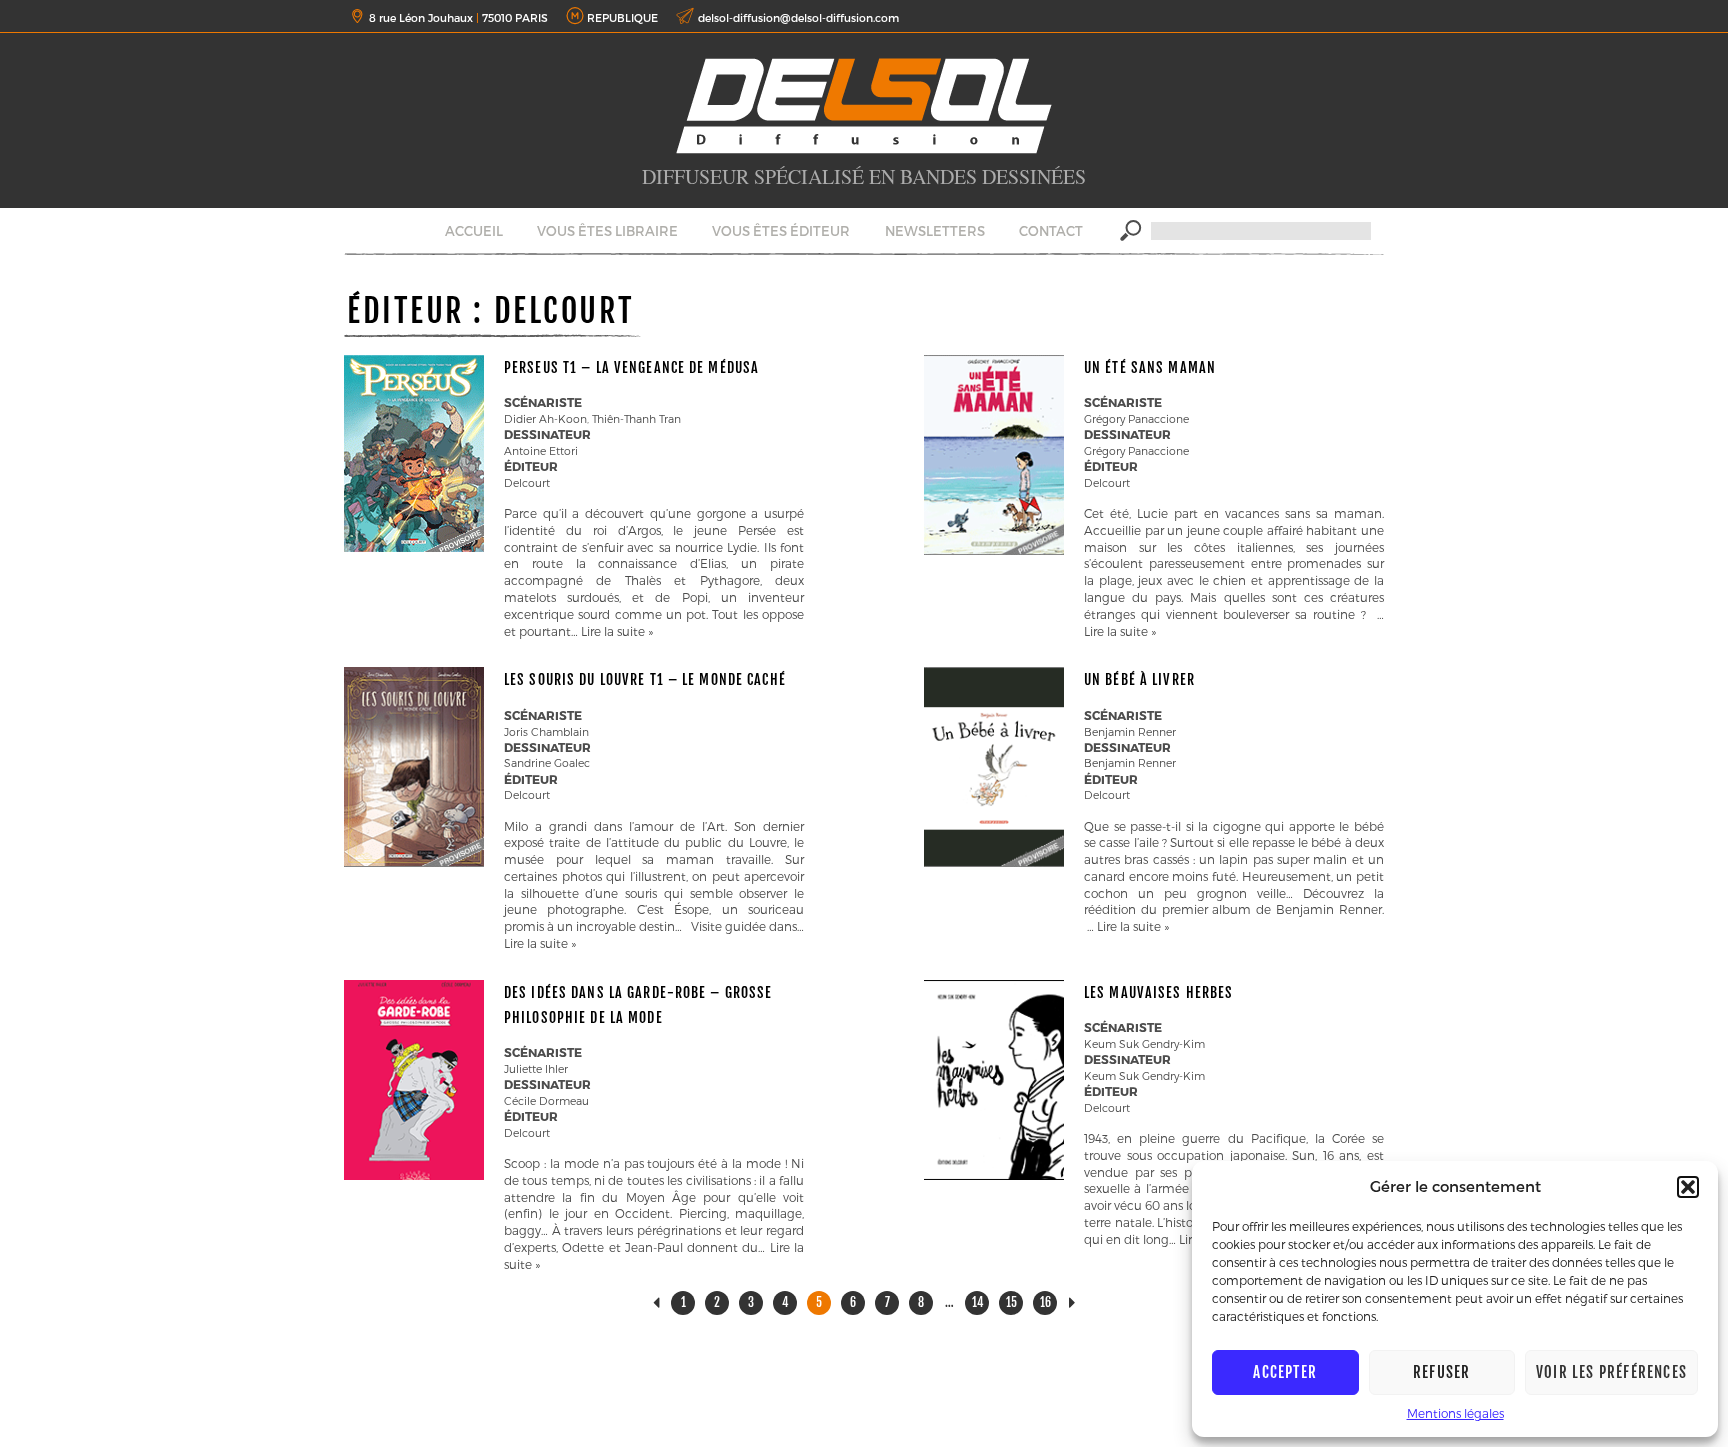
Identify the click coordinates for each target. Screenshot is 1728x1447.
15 (1011, 1302)
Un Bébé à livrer (1139, 679)
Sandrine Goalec (547, 762)
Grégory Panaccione (1136, 418)
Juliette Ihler (536, 1068)
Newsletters (935, 231)
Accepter (1285, 1372)
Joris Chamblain (546, 731)
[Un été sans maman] (994, 550)
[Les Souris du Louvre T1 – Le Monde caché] (414, 862)
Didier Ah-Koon (545, 418)
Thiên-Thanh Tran (636, 418)
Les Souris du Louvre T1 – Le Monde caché (645, 679)
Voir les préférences (1611, 1372)
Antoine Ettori (541, 450)
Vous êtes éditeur (781, 231)
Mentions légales (1455, 1413)
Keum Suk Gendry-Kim (1144, 1043)
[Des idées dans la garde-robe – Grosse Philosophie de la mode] (414, 1175)
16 (1045, 1302)
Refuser (1441, 1372)
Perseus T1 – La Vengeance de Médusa (631, 367)
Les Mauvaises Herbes (1158, 992)
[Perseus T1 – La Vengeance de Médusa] (414, 547)
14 (977, 1302)
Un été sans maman (1150, 367)
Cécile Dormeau (546, 1100)
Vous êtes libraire (607, 231)
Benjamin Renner (1130, 731)
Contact (1051, 231)
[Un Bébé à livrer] (994, 862)
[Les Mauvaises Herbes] (994, 1175)
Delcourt (527, 482)
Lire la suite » (617, 631)
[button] (1688, 1187)
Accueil (474, 231)
